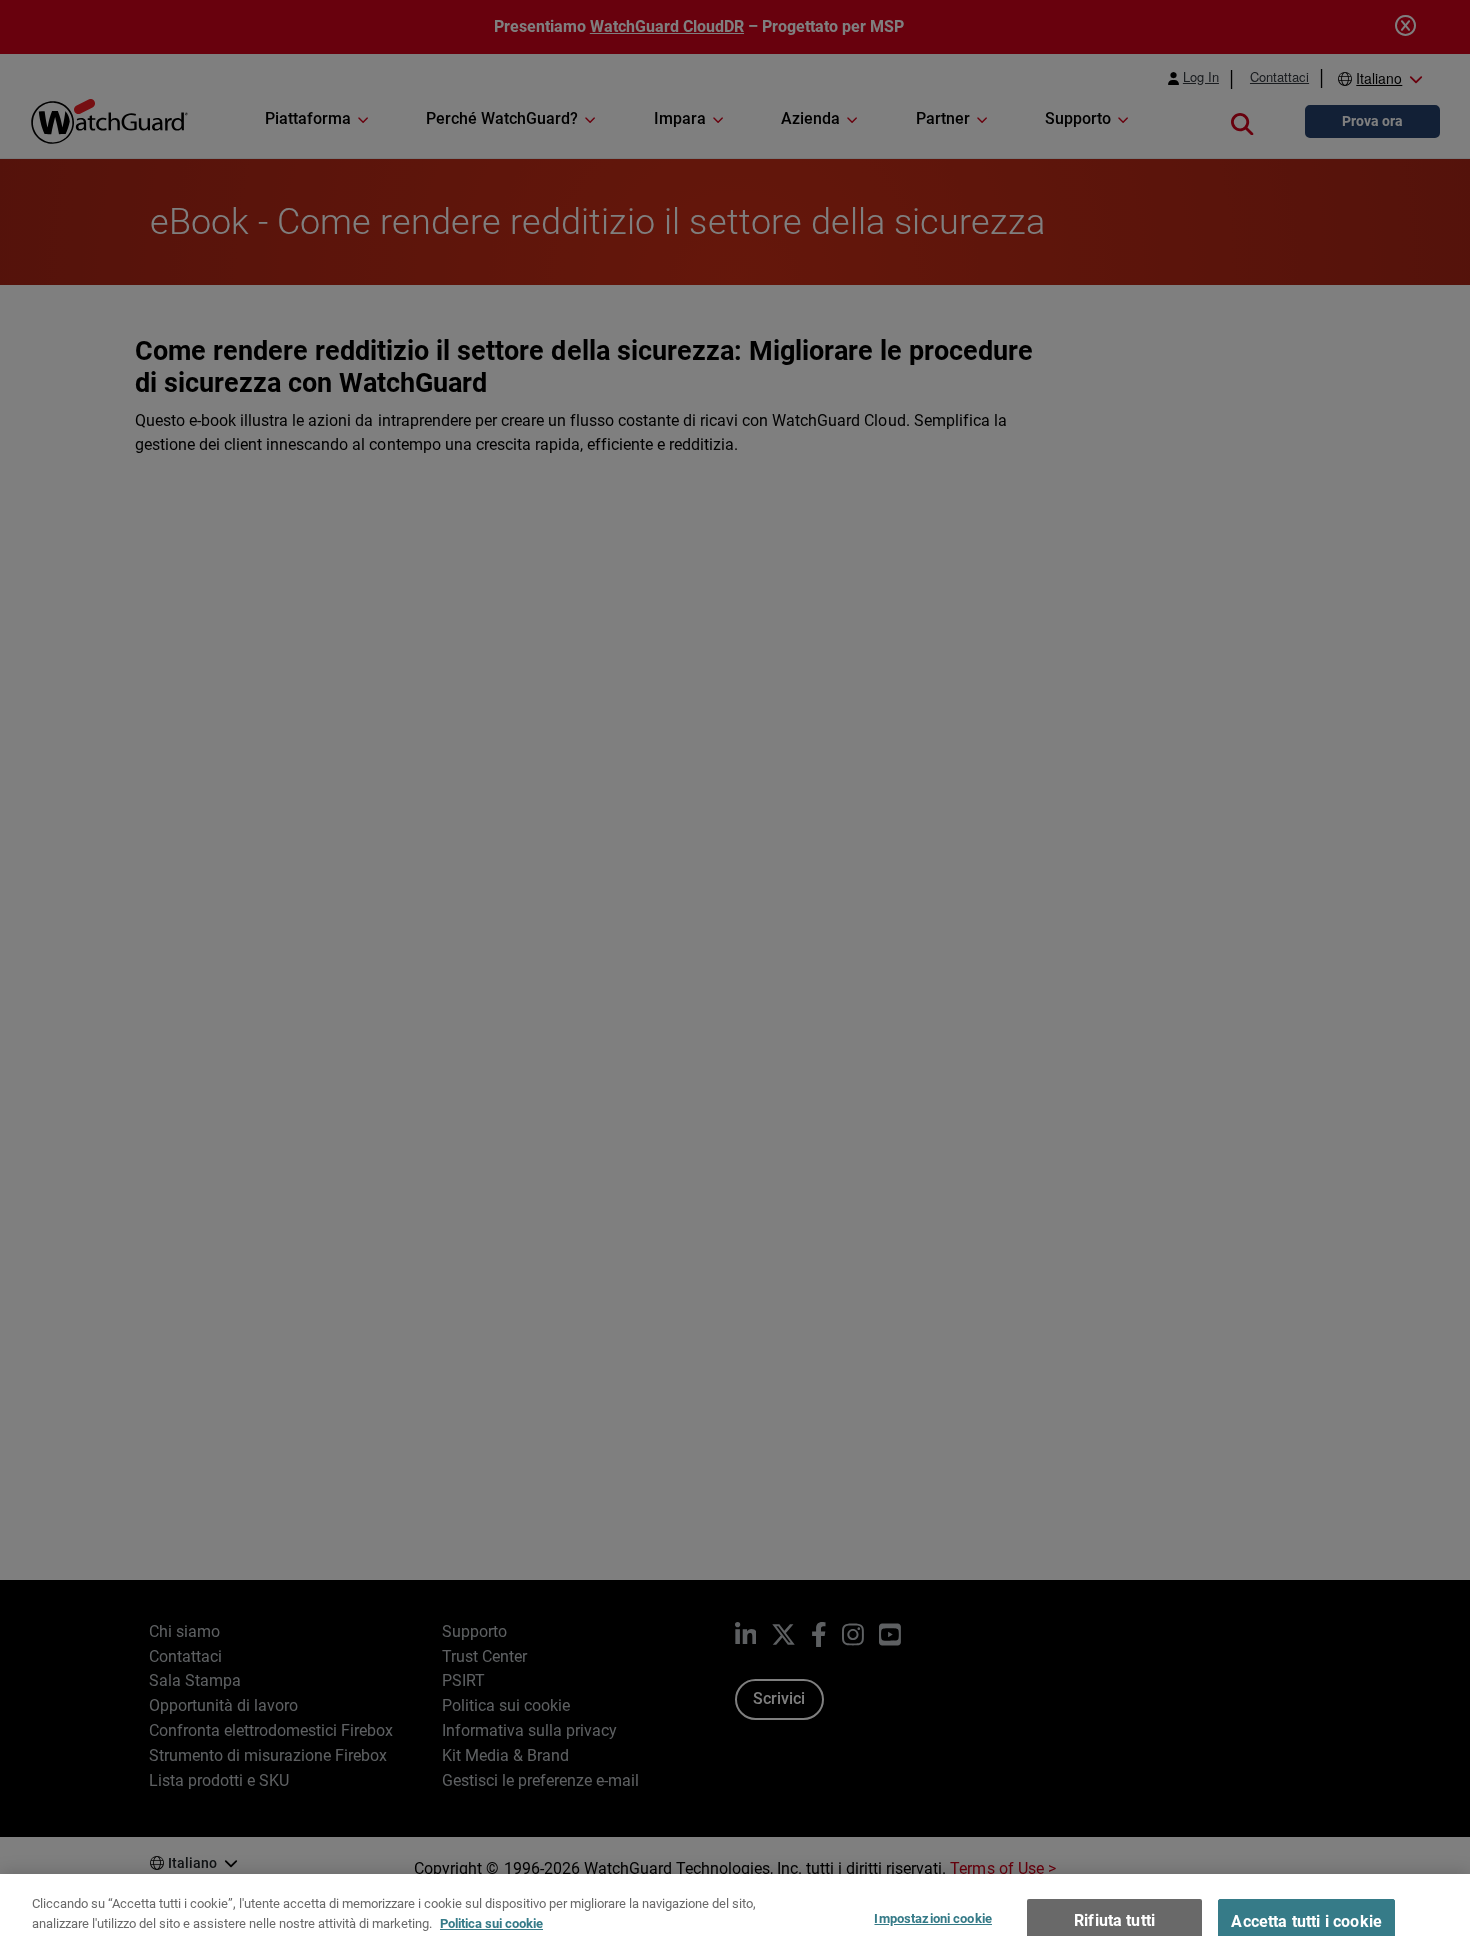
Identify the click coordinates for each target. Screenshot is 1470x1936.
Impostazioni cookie (932, 1890)
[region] (735, 1891)
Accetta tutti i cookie (1306, 1893)
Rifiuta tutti (1114, 1892)
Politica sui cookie (491, 1894)
